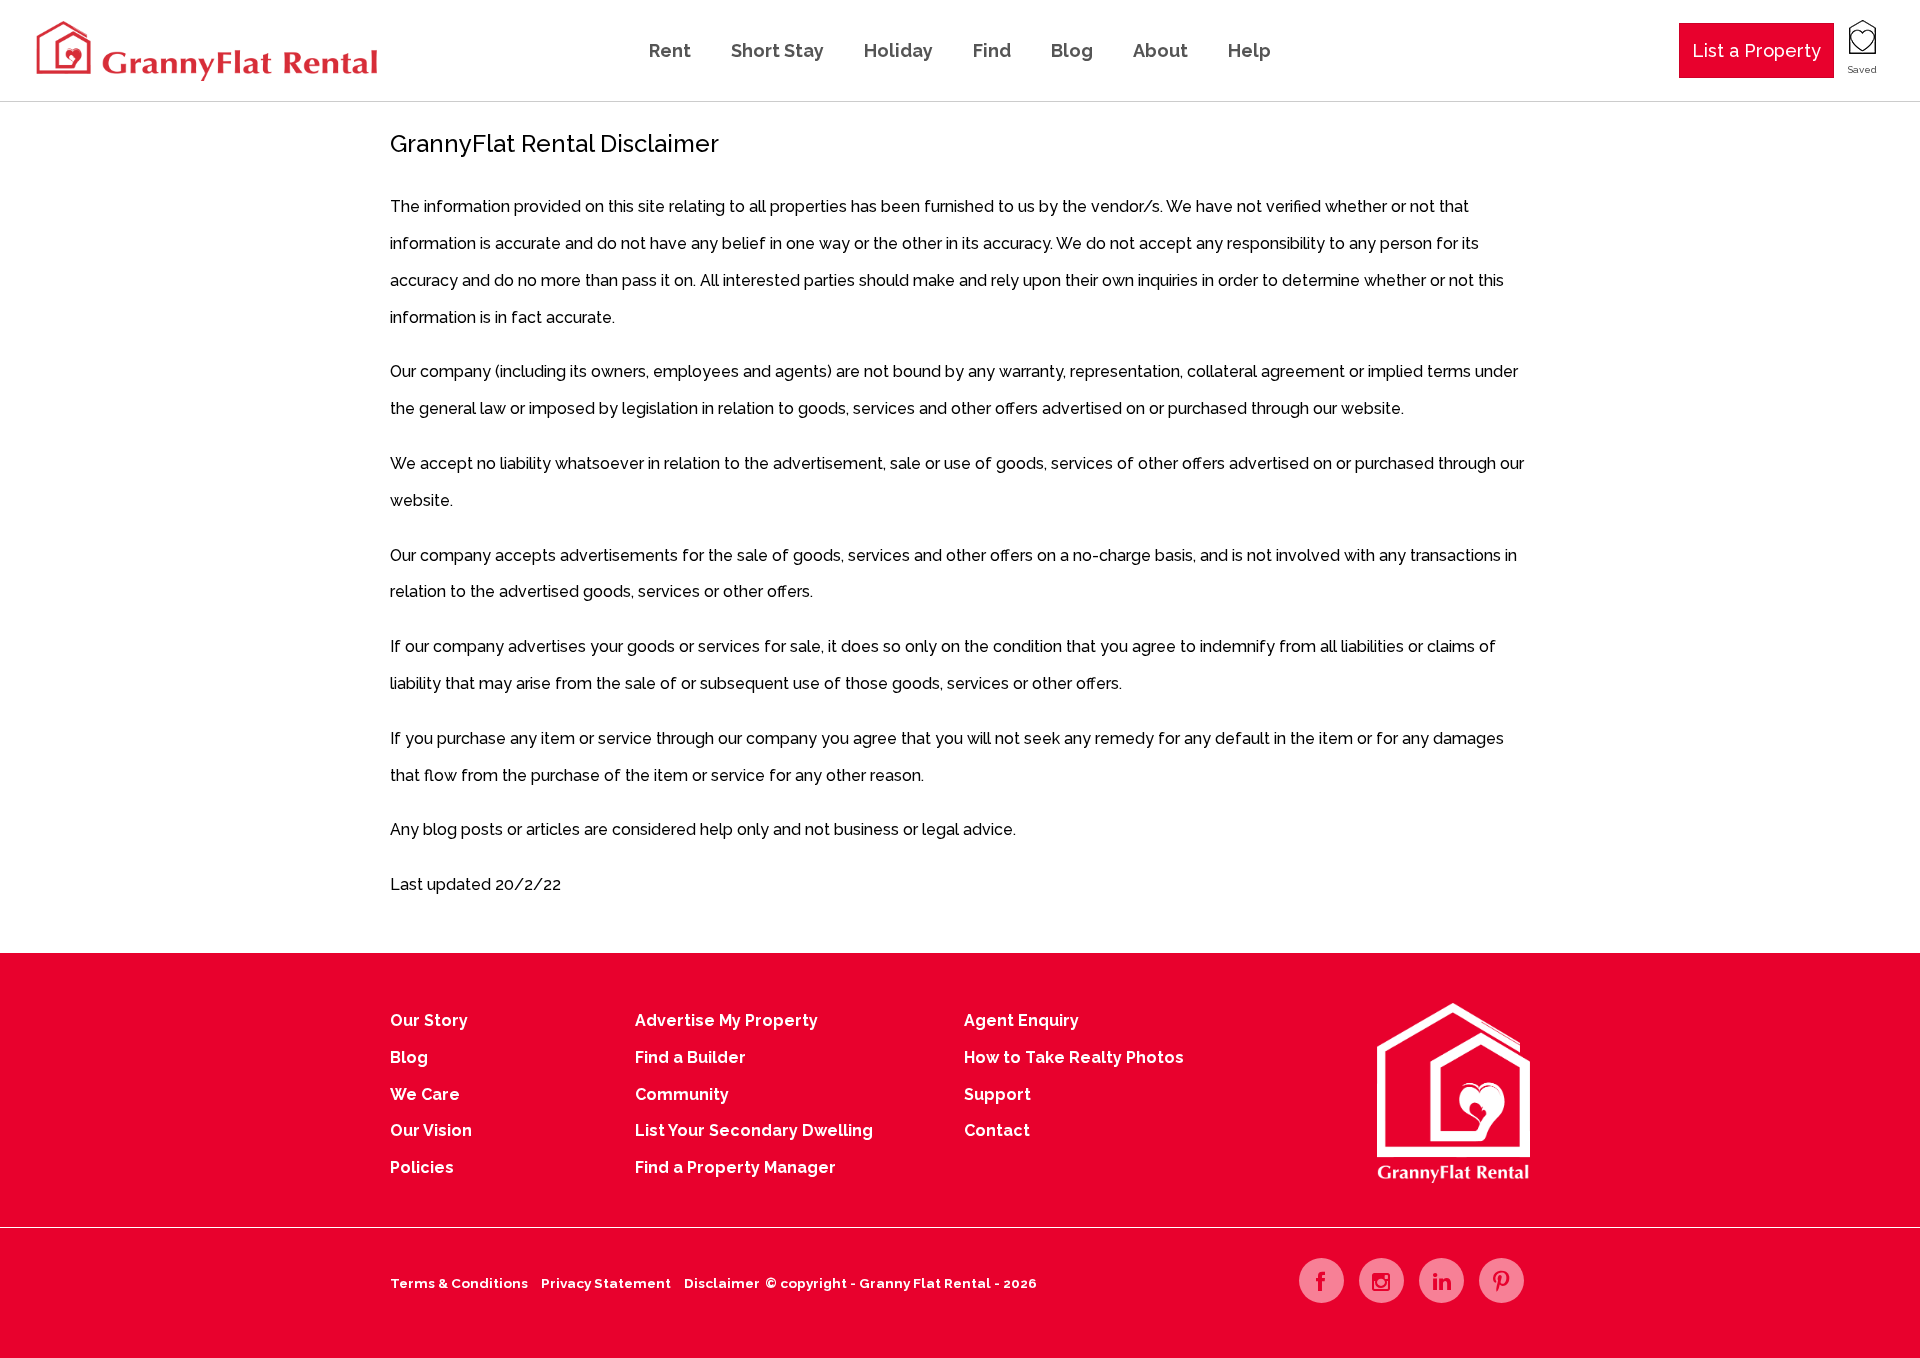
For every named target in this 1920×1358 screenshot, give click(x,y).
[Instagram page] (1381, 1280)
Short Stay (777, 50)
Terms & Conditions (459, 1283)
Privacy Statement (606, 1283)
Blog (1072, 50)
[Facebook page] (1321, 1280)
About (1160, 50)
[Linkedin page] (1441, 1280)
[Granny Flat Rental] (204, 49)
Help (1249, 50)
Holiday (898, 50)
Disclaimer (722, 1283)
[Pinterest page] (1501, 1280)
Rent (670, 50)
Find (992, 50)
